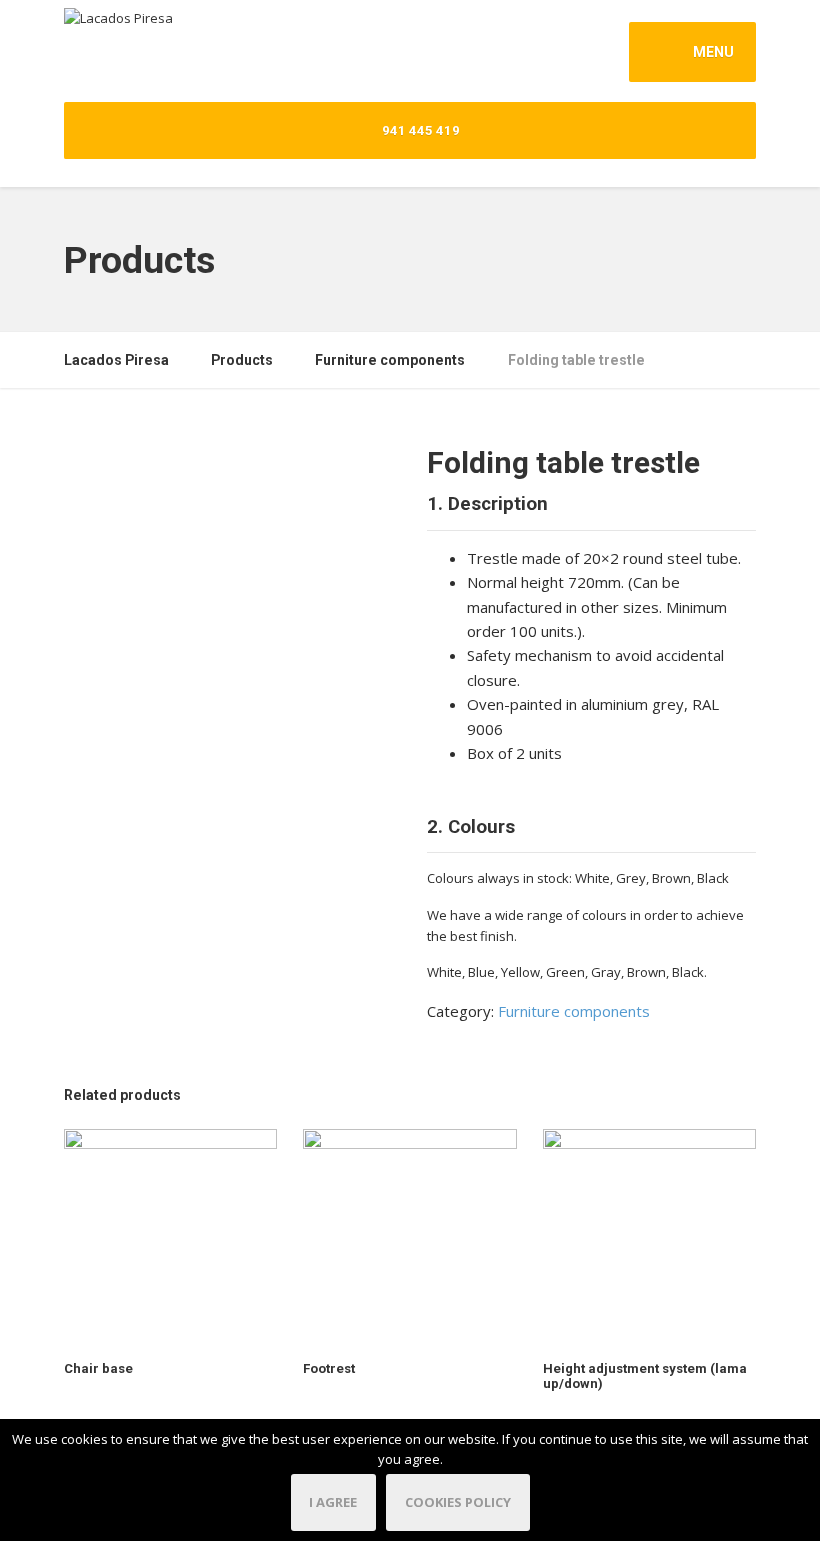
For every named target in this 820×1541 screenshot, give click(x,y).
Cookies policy (458, 1502)
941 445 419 (419, 130)
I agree (333, 1502)
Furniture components (574, 1011)
